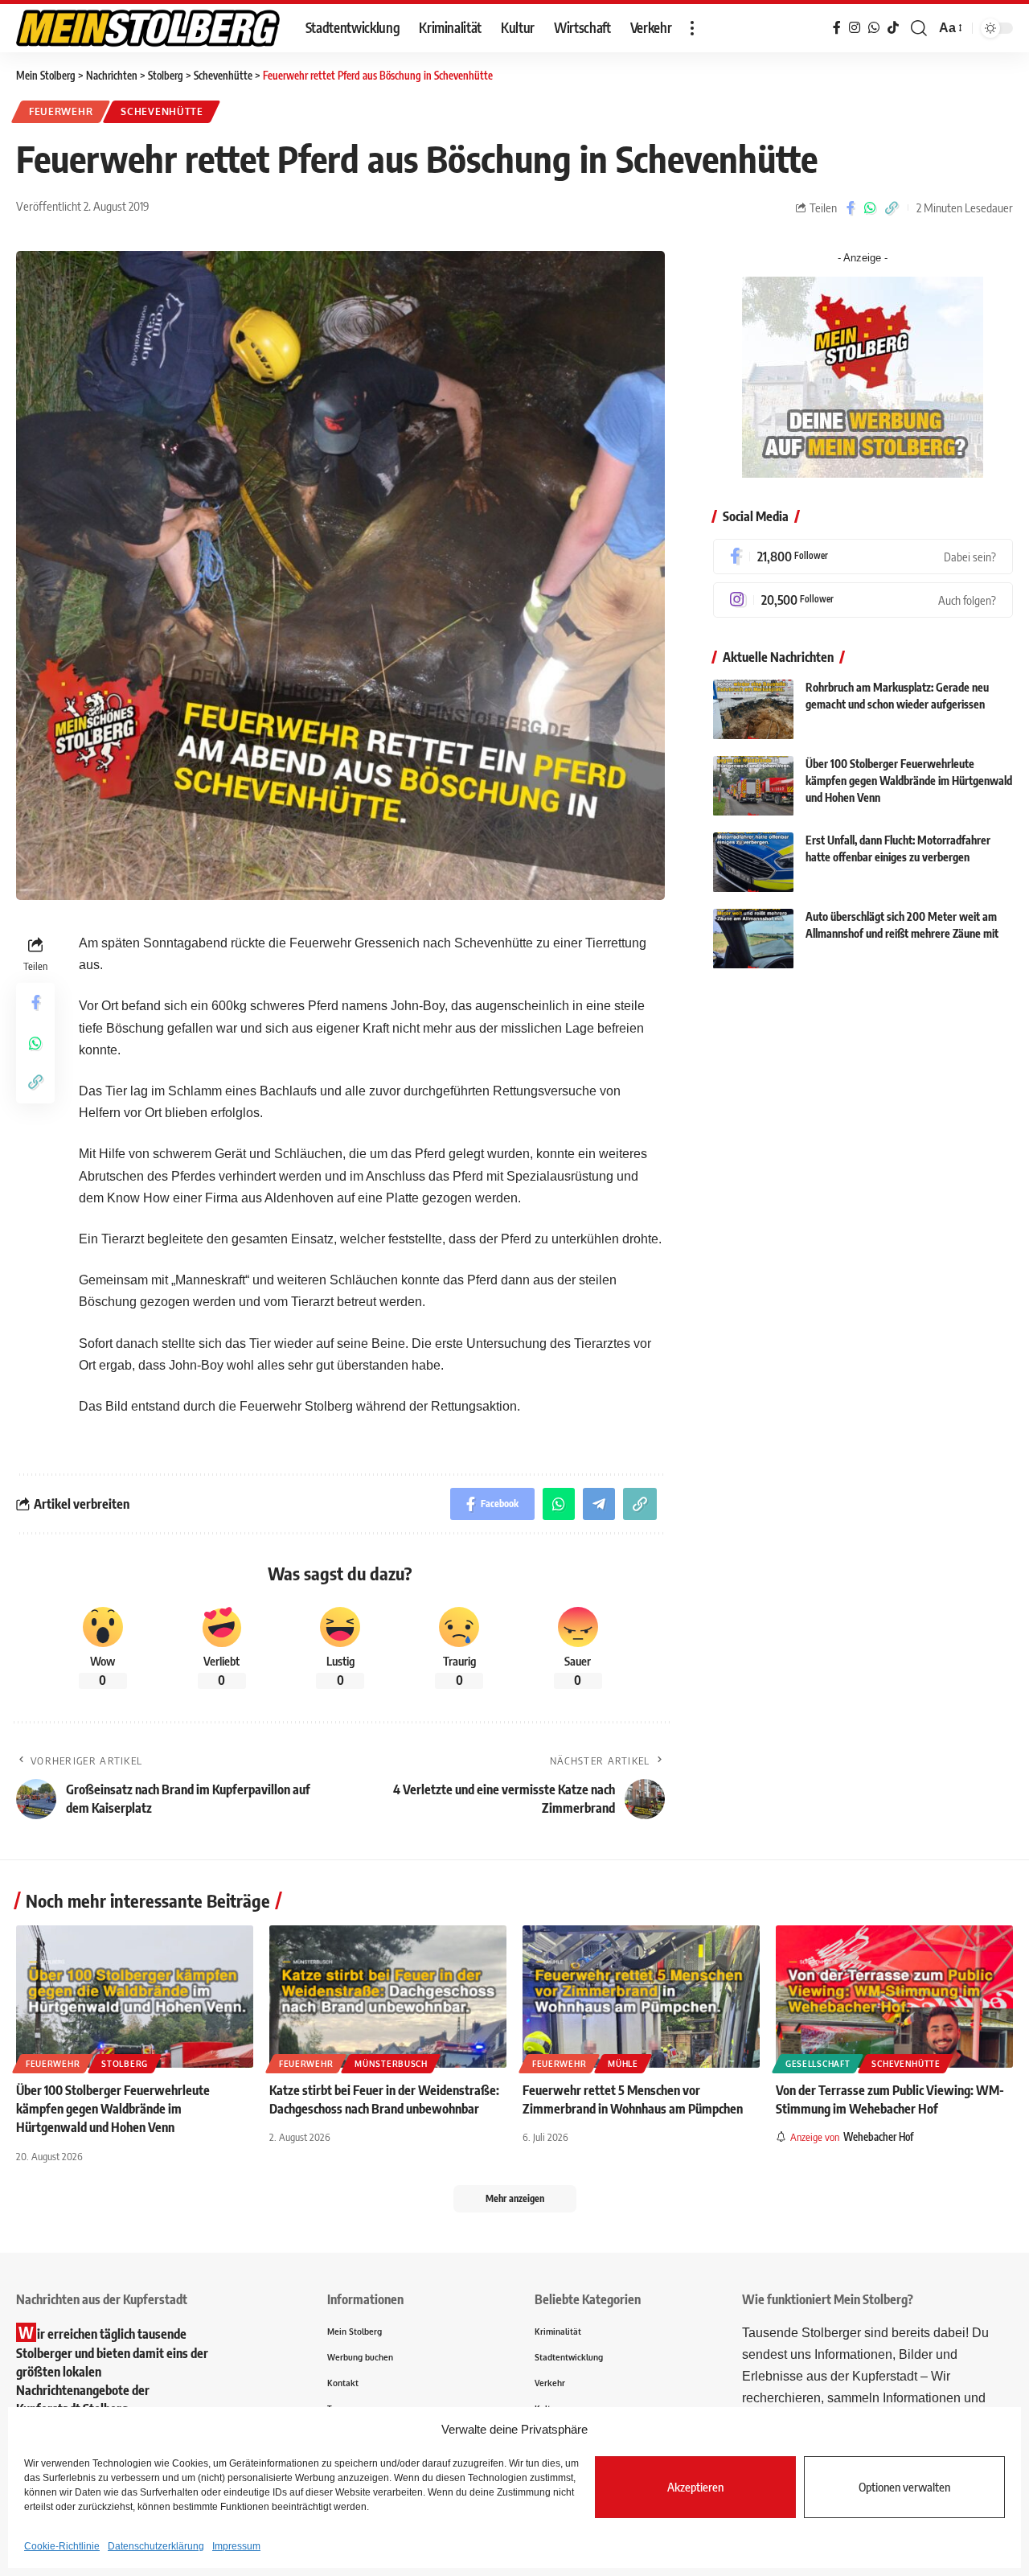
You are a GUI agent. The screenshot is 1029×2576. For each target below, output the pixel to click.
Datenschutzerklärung (156, 2546)
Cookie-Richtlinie (62, 2546)
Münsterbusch (391, 2064)
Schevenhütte (162, 111)
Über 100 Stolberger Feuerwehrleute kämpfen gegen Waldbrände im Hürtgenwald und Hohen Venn (909, 781)
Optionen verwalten (904, 2487)
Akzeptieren (695, 2487)
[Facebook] (863, 557)
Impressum (236, 2546)
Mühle (623, 2064)
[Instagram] (863, 600)
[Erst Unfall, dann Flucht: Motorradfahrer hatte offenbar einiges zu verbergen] (753, 863)
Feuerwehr (61, 111)
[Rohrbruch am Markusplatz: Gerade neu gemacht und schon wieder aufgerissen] (753, 710)
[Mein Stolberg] (148, 28)
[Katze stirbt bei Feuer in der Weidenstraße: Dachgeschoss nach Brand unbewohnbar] (388, 1997)
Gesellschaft (818, 2064)
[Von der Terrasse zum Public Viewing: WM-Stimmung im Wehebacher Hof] (894, 1997)
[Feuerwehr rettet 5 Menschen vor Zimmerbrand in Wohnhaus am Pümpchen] (641, 1997)
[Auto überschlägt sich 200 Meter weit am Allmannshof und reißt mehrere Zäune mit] (753, 939)
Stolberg (125, 2064)
